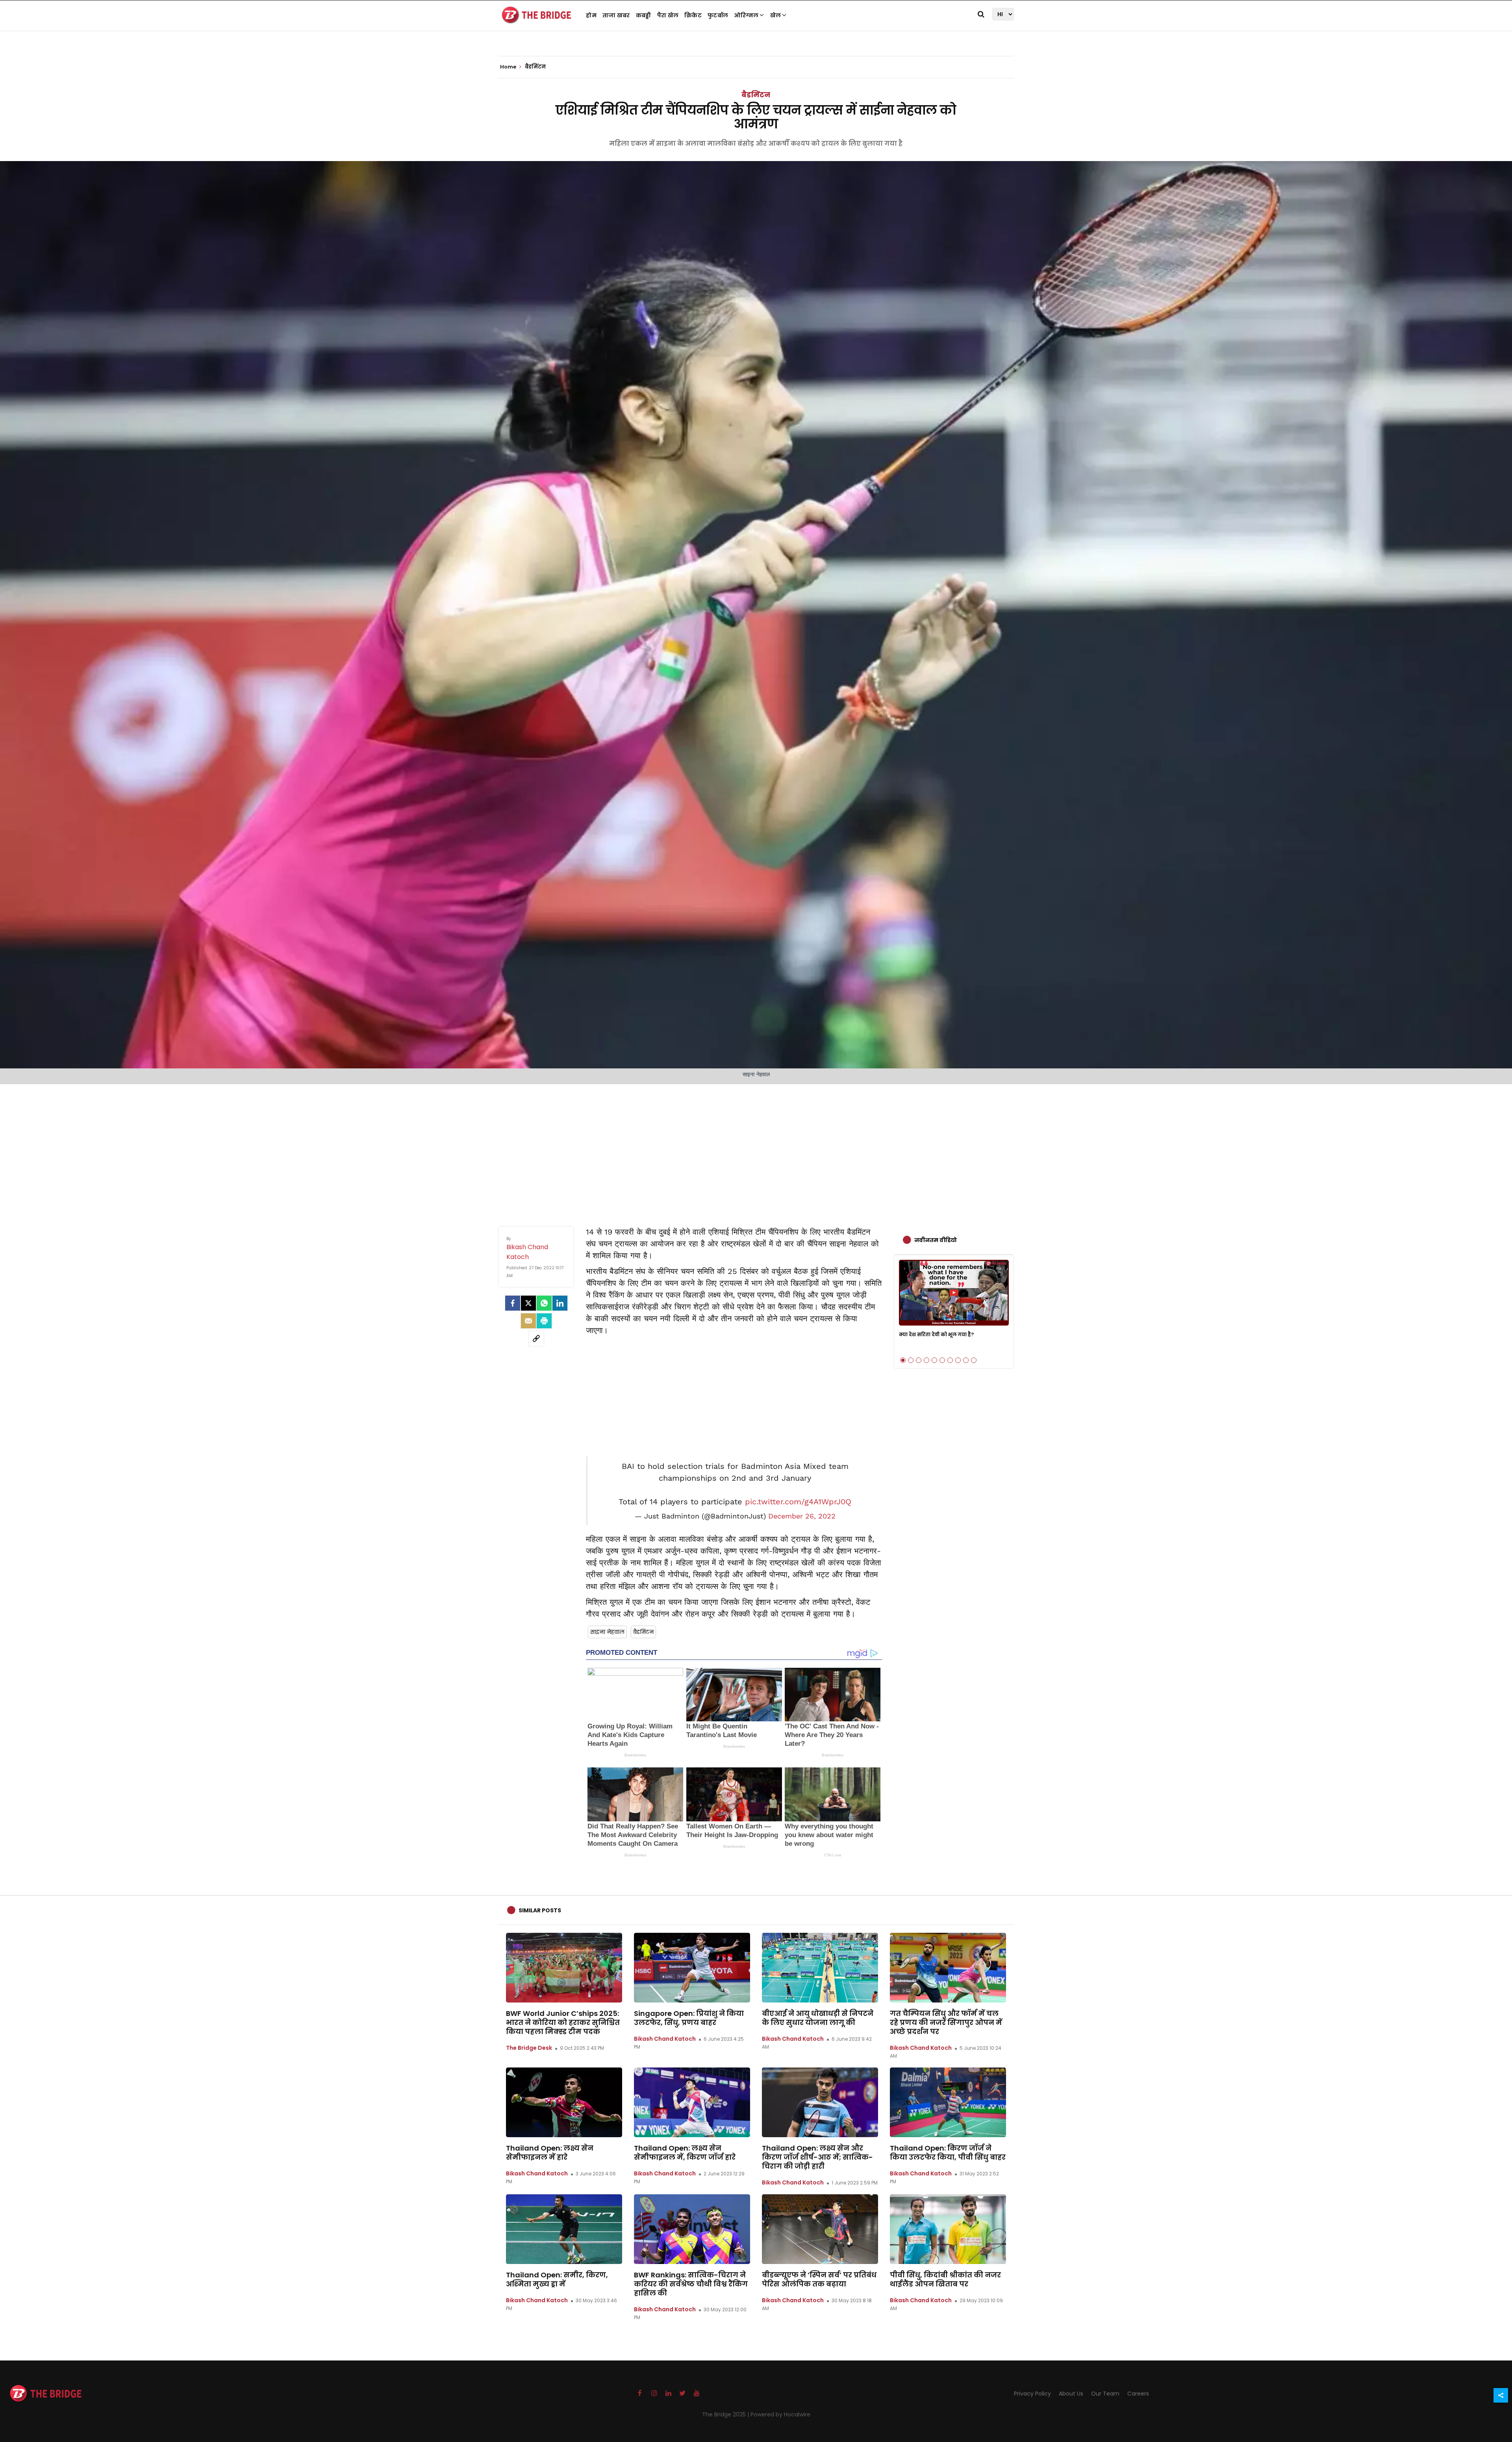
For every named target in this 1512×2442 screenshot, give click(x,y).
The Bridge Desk (529, 2048)
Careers (1138, 2394)
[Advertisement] (756, 1147)
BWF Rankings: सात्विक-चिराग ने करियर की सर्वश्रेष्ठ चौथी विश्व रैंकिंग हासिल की (691, 2284)
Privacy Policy (1032, 2394)
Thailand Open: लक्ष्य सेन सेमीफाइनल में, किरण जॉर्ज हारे (685, 2153)
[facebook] (513, 1303)
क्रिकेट (693, 15)
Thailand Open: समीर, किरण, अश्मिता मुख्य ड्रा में (557, 2279)
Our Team (1105, 2394)
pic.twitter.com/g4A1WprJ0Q (798, 1502)
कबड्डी (644, 15)
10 (974, 1360)
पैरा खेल (668, 15)
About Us (1071, 2394)
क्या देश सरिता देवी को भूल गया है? (936, 1334)
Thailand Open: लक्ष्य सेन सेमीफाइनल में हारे (550, 2153)
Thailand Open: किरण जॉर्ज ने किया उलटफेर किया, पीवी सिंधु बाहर (948, 2153)
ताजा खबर (616, 15)
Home (509, 67)
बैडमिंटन (756, 95)
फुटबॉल (718, 15)
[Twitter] (528, 1303)
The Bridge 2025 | (726, 2414)
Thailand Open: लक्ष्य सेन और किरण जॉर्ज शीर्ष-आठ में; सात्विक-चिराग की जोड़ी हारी (817, 2157)
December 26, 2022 (802, 1516)
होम (591, 15)
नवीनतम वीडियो (936, 1240)
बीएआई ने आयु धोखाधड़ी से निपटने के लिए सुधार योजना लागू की (818, 2018)
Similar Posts (540, 1910)
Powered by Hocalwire (780, 2414)
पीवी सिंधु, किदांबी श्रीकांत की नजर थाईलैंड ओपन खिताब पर (945, 2279)
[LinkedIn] (560, 1303)
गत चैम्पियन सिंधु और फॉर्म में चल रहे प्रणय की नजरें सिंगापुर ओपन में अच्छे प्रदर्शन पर (946, 2022)
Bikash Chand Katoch (665, 2039)
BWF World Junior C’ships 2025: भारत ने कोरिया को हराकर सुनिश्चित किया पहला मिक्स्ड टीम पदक (563, 2022)
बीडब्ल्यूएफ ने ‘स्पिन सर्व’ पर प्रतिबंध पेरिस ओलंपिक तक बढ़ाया (819, 2279)
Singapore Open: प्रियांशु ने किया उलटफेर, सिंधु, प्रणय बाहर (689, 2018)
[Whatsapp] (544, 1303)
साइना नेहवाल (607, 1632)
